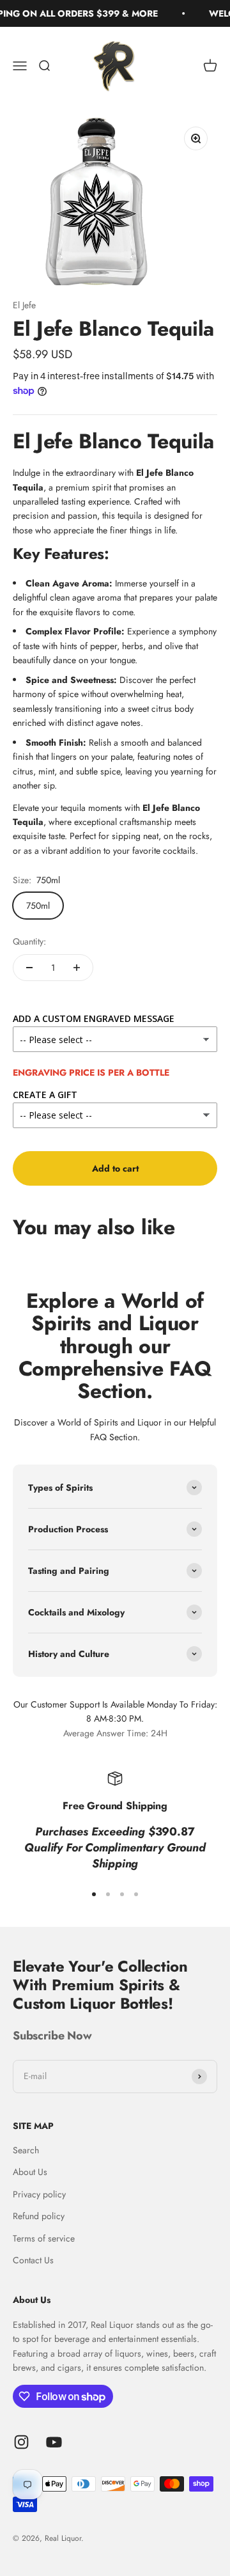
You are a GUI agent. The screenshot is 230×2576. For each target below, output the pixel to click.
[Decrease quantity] (29, 968)
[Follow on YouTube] (54, 2442)
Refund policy (39, 2216)
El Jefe (24, 305)
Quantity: (29, 941)
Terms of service (44, 2238)
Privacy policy (39, 2194)
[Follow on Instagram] (21, 2442)
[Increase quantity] (77, 968)
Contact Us (33, 2260)
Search (26, 2150)
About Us (30, 2172)
